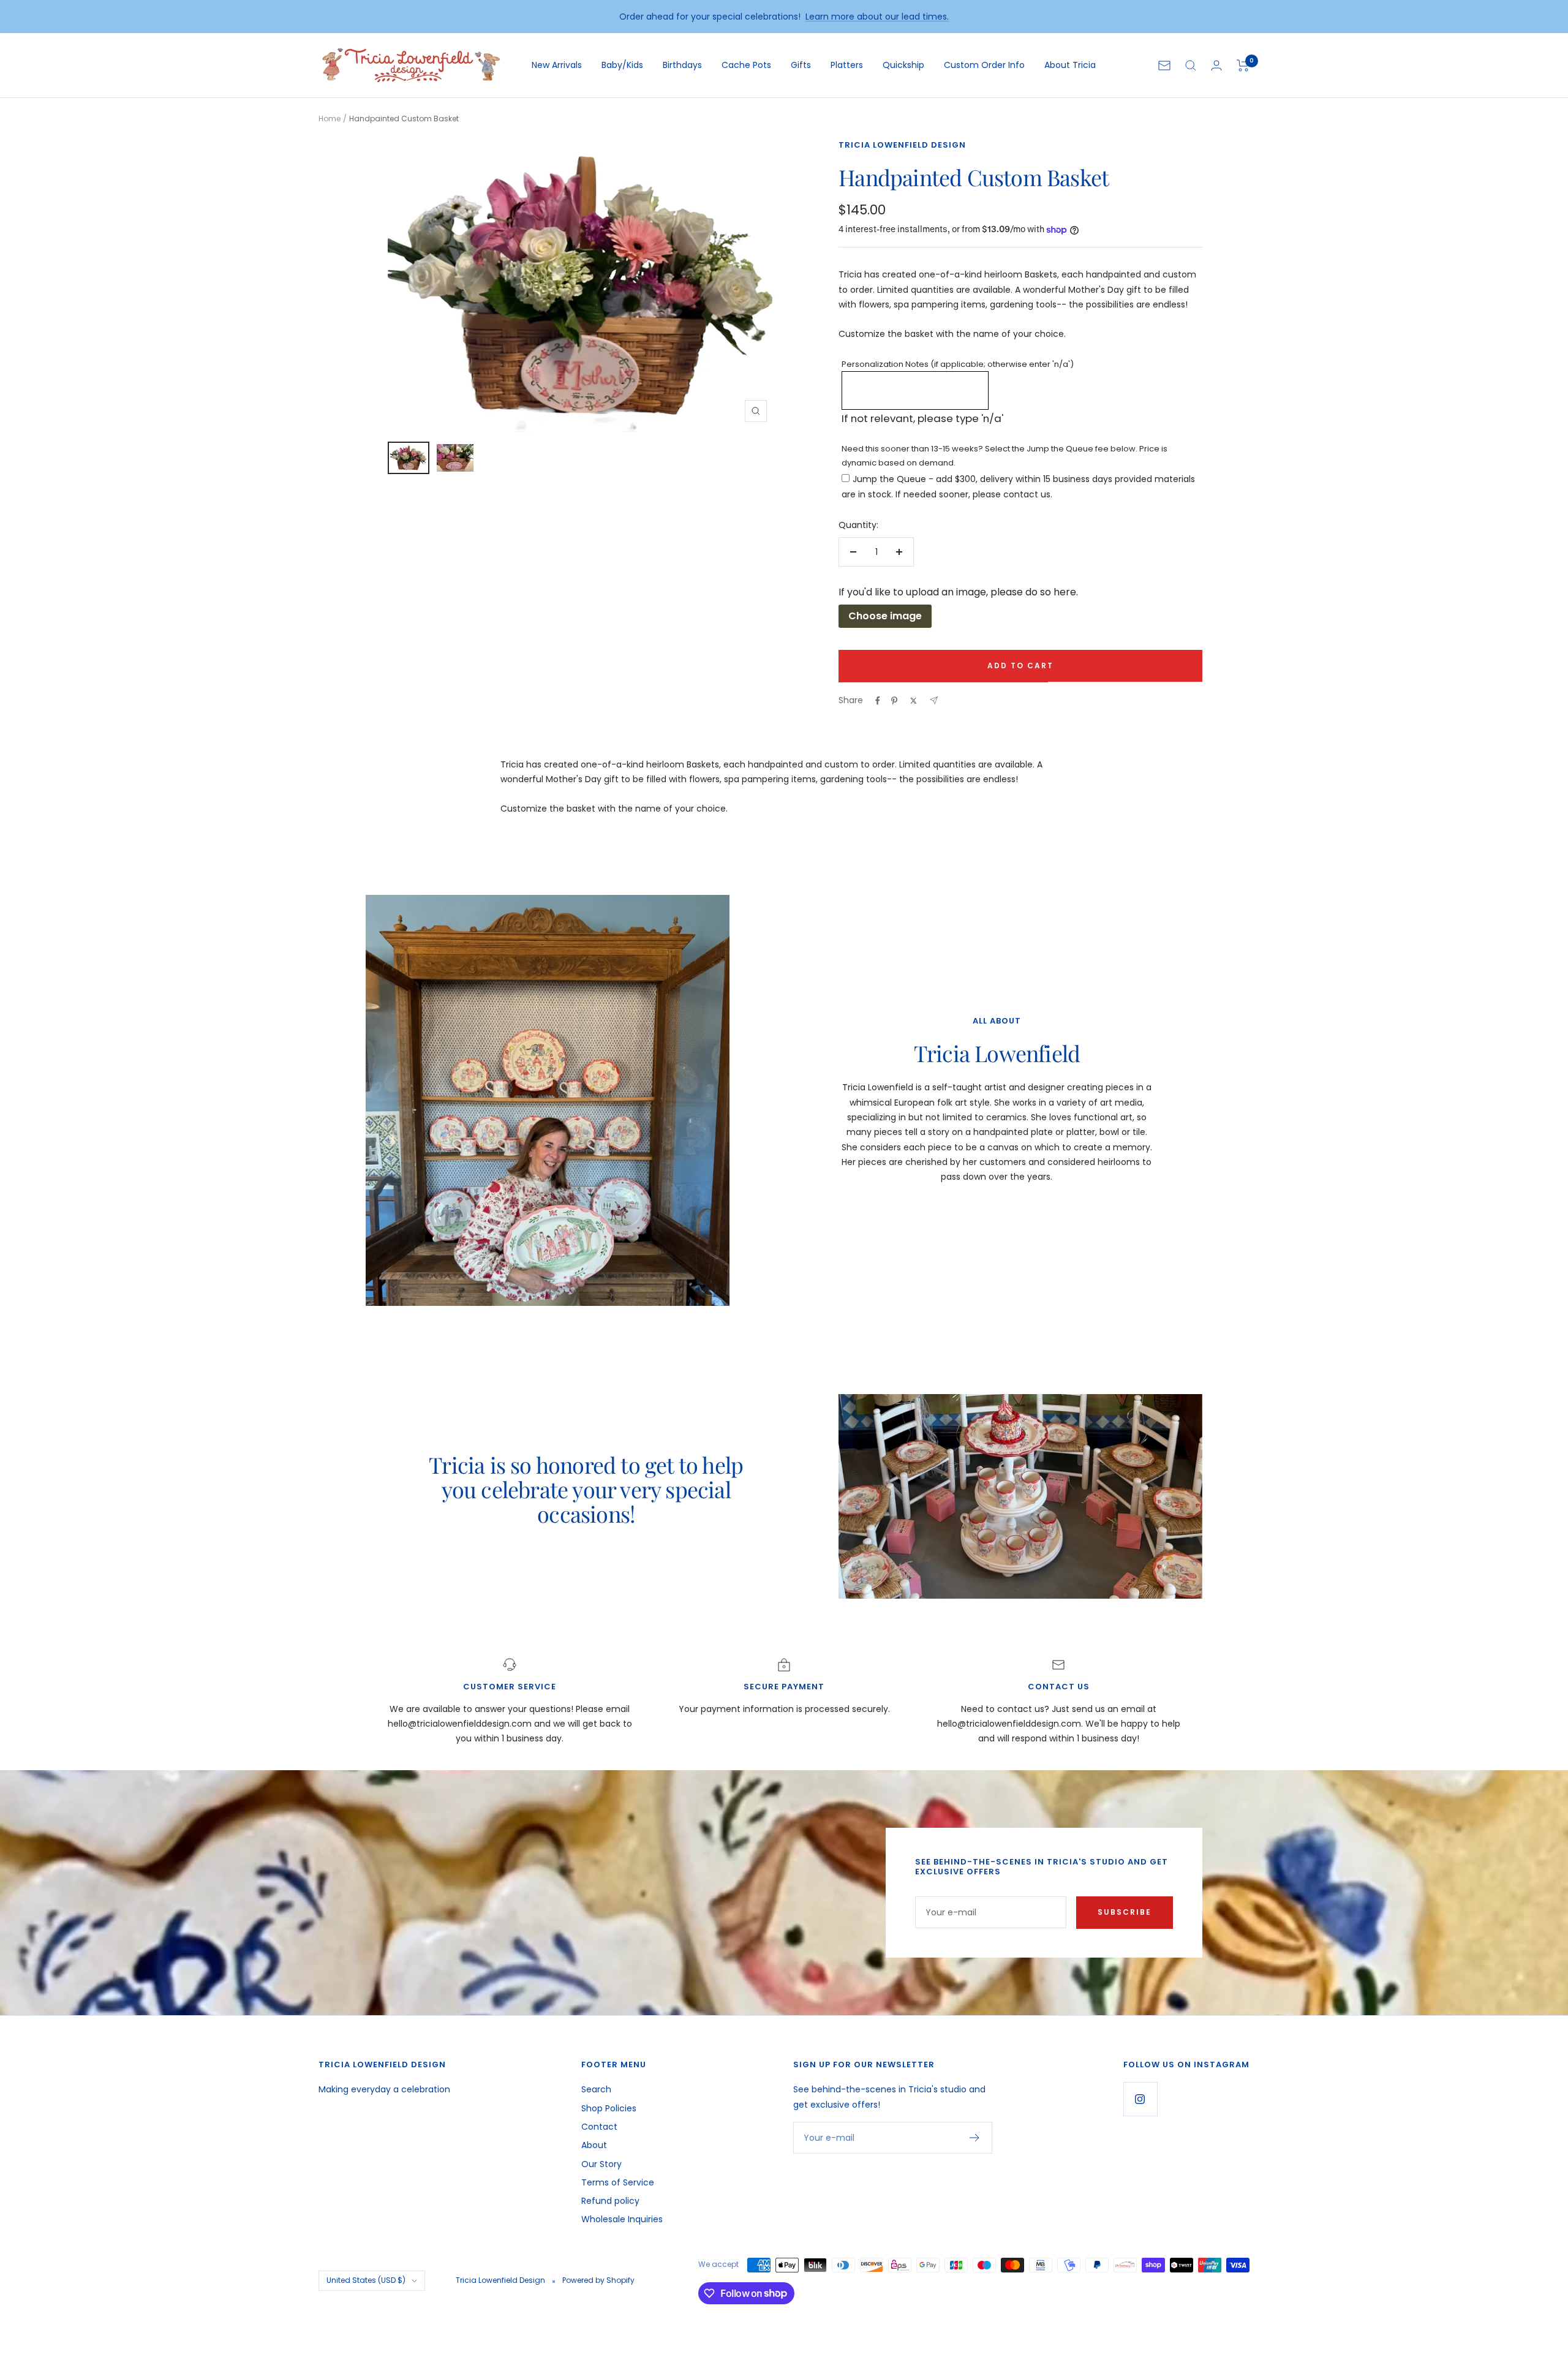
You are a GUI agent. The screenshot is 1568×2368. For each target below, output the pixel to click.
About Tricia (1070, 65)
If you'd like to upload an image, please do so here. (958, 592)
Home (330, 119)
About (594, 2145)
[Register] (975, 2138)
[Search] (1191, 66)
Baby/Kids (622, 65)
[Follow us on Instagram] (1140, 2099)
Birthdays (682, 65)
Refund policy (610, 2201)
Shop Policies (609, 2108)
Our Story (601, 2164)
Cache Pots (746, 65)
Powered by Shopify (598, 2280)
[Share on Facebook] (878, 701)
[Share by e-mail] (934, 700)
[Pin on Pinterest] (894, 701)
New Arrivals (557, 65)
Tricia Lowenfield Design (902, 145)
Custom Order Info (984, 65)
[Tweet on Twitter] (914, 701)
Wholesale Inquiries (622, 2219)
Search (596, 2089)
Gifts (801, 65)
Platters (847, 65)
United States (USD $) (366, 2280)
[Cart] (1243, 66)
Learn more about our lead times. (877, 17)
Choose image (885, 616)
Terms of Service (618, 2182)
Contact (599, 2127)
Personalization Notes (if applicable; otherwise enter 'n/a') (958, 364)
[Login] (1216, 65)
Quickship (903, 65)
